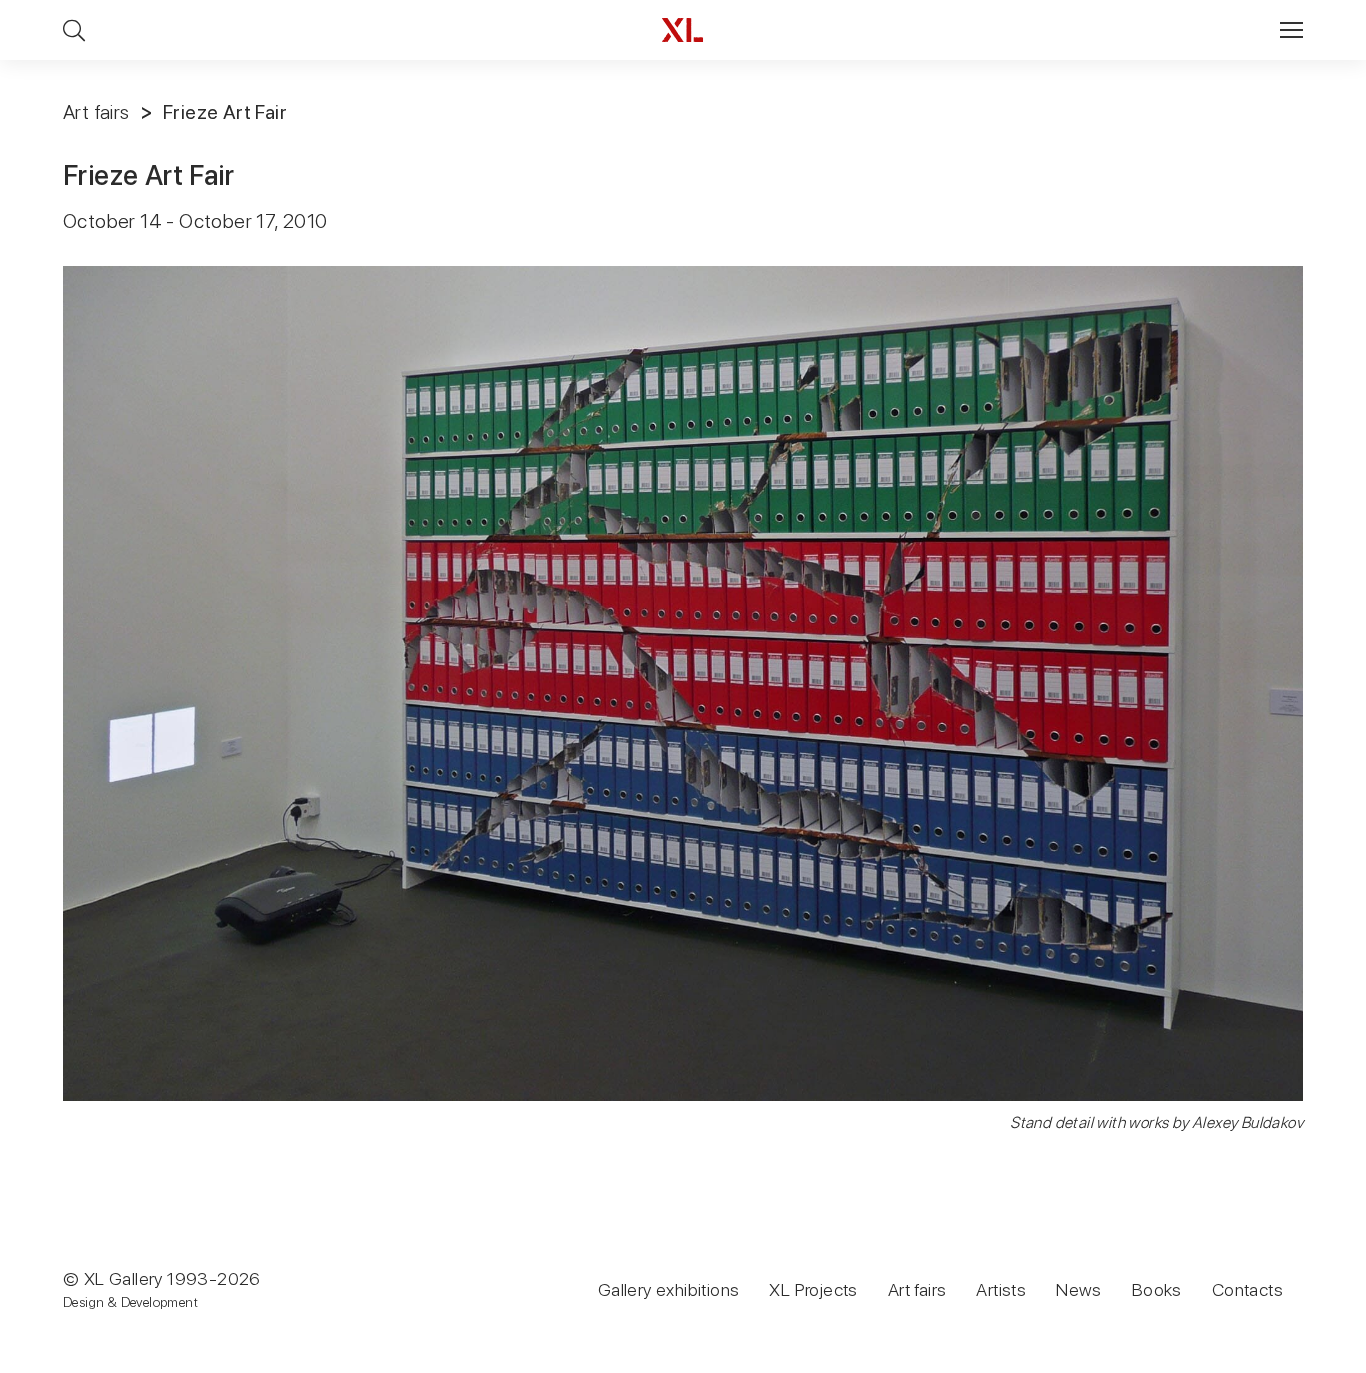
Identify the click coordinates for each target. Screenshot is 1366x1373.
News (1079, 1289)
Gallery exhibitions (669, 1289)
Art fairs (96, 112)
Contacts (1247, 1289)
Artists (1001, 1289)
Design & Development (130, 1302)
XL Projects (813, 1289)
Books (1157, 1289)
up (1309, 1357)
